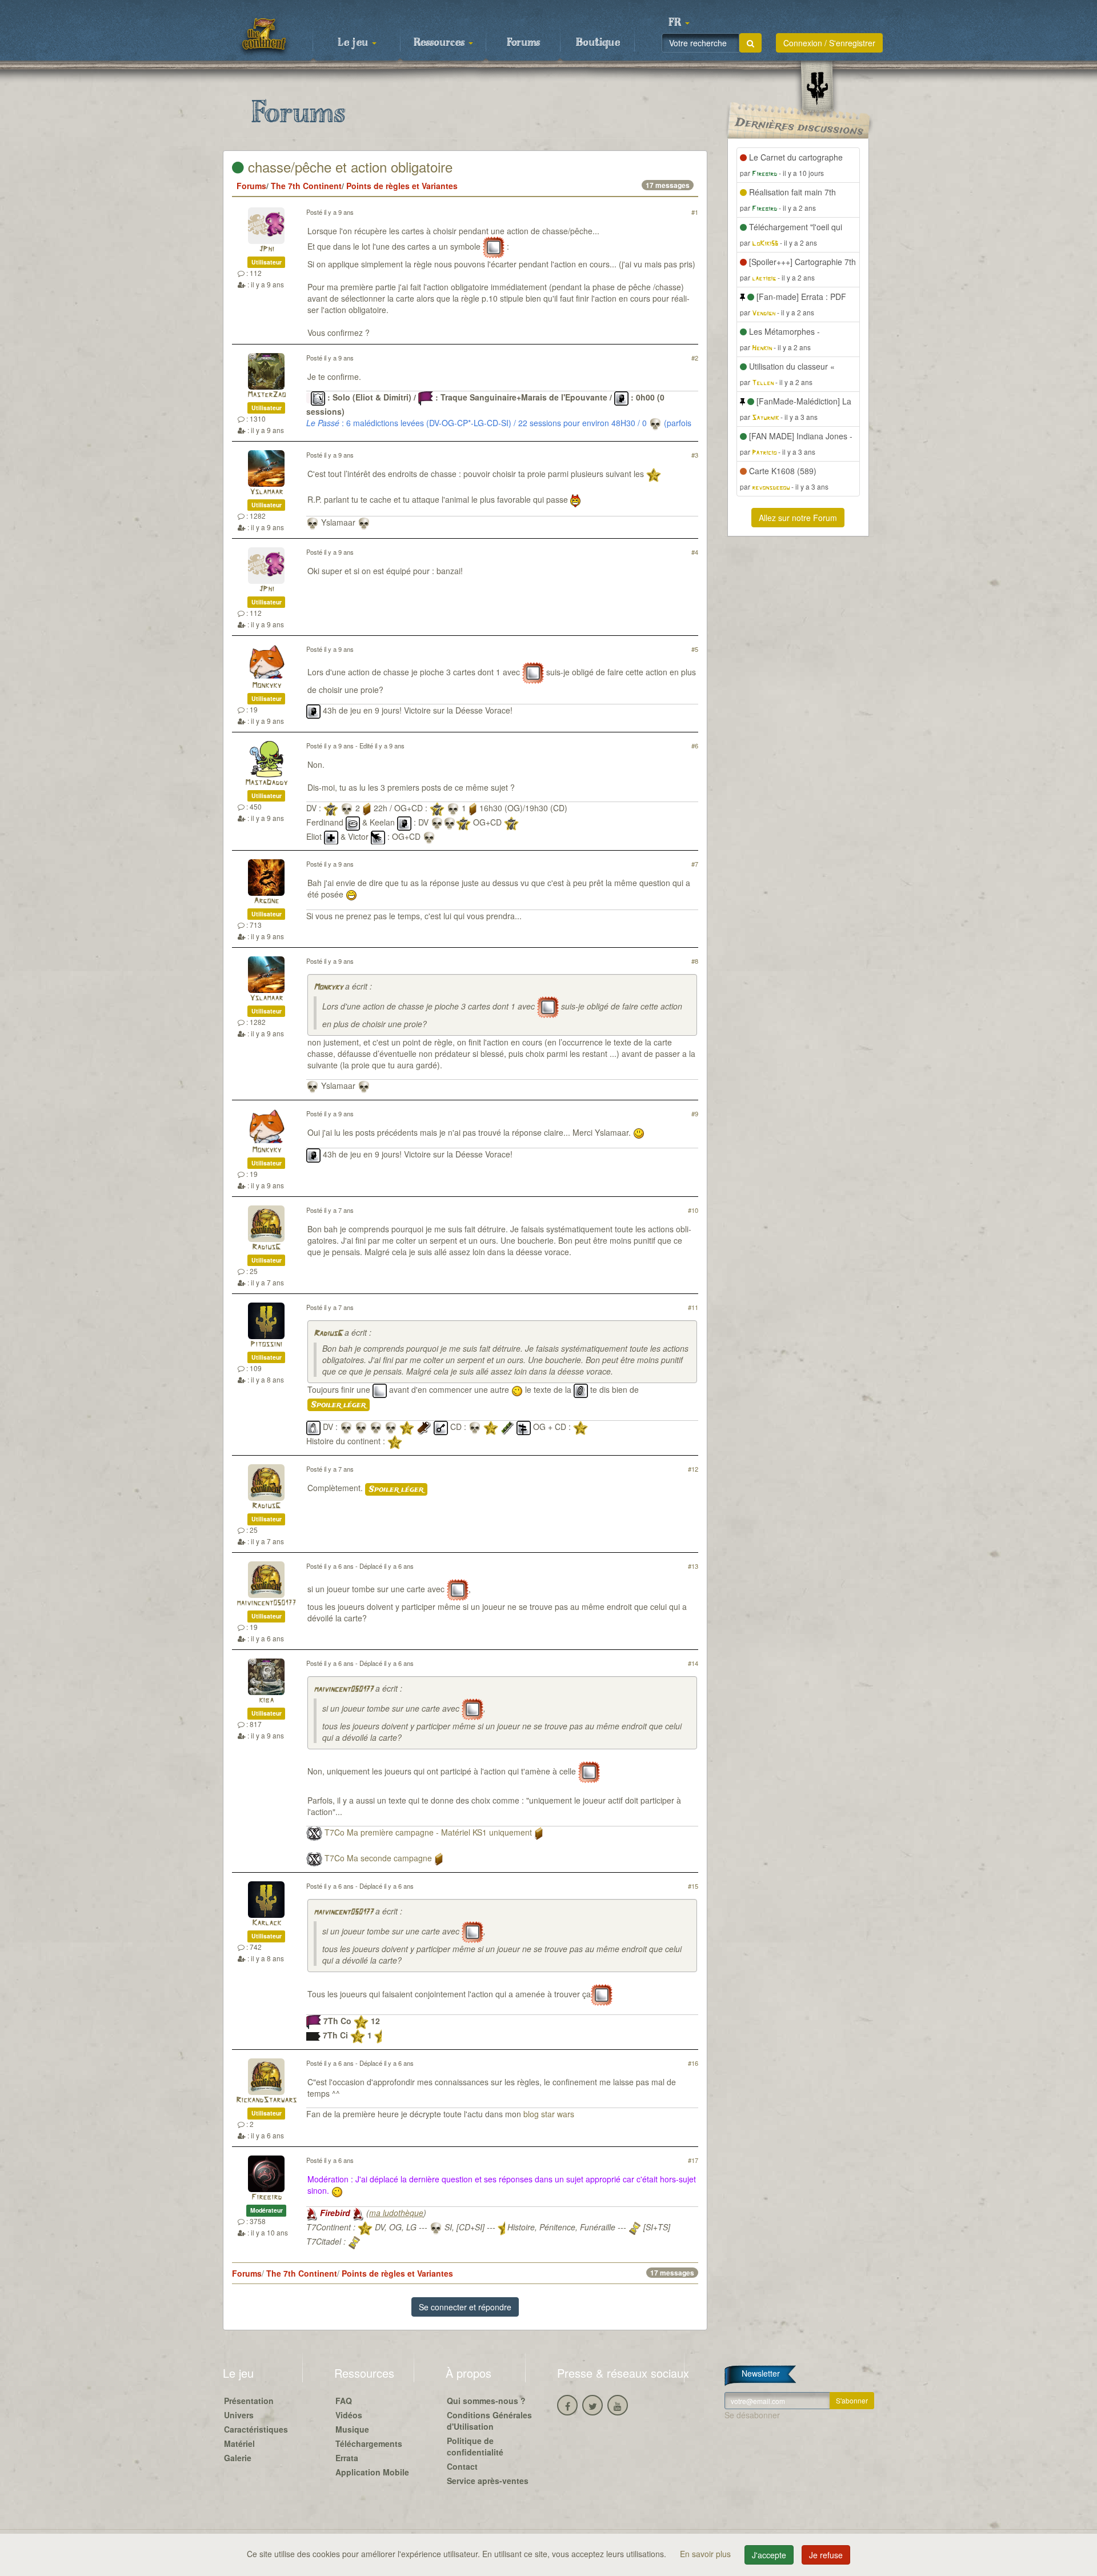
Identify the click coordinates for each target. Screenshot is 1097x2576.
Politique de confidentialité (475, 2446)
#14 (693, 1663)
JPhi (267, 249)
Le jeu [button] (354, 43)
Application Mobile (372, 2472)
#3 (695, 455)
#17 (693, 2160)
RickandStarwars (266, 2100)
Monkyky (267, 686)
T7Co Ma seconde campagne (378, 1858)
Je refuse (826, 2555)
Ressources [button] (441, 43)
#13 (693, 1566)
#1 (695, 212)
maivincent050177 (266, 1603)
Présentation (249, 2401)
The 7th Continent (306, 186)
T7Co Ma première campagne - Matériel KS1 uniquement (428, 1833)
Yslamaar (266, 492)
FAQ (344, 2401)
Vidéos (349, 2415)
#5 (695, 649)
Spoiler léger (339, 1405)
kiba (266, 1700)
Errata (347, 2458)
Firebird (267, 2198)
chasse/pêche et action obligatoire (348, 167)
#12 (693, 1469)
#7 (695, 864)
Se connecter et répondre (465, 2307)
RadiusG (266, 1247)
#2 (695, 358)
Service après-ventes (488, 2481)
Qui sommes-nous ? (486, 2401)
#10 (693, 1210)
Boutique (598, 43)
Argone (266, 901)
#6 (695, 746)
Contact (462, 2466)
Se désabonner (752, 2415)
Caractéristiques (256, 2429)
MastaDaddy (266, 783)
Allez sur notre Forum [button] (798, 518)
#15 (693, 1886)
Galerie (238, 2458)
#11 (693, 1307)
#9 (695, 1113)
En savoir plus (706, 2554)
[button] (679, 23)
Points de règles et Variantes (402, 186)
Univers (239, 2415)
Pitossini (266, 1345)
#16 (693, 2063)
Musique (352, 2429)
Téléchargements (369, 2443)
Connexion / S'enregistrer (829, 43)
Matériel (239, 2443)
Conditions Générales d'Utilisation (489, 2421)
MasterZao (267, 395)
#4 (695, 552)
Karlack (267, 1923)
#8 (695, 961)
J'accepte (769, 2555)
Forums (523, 43)
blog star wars (549, 2114)
